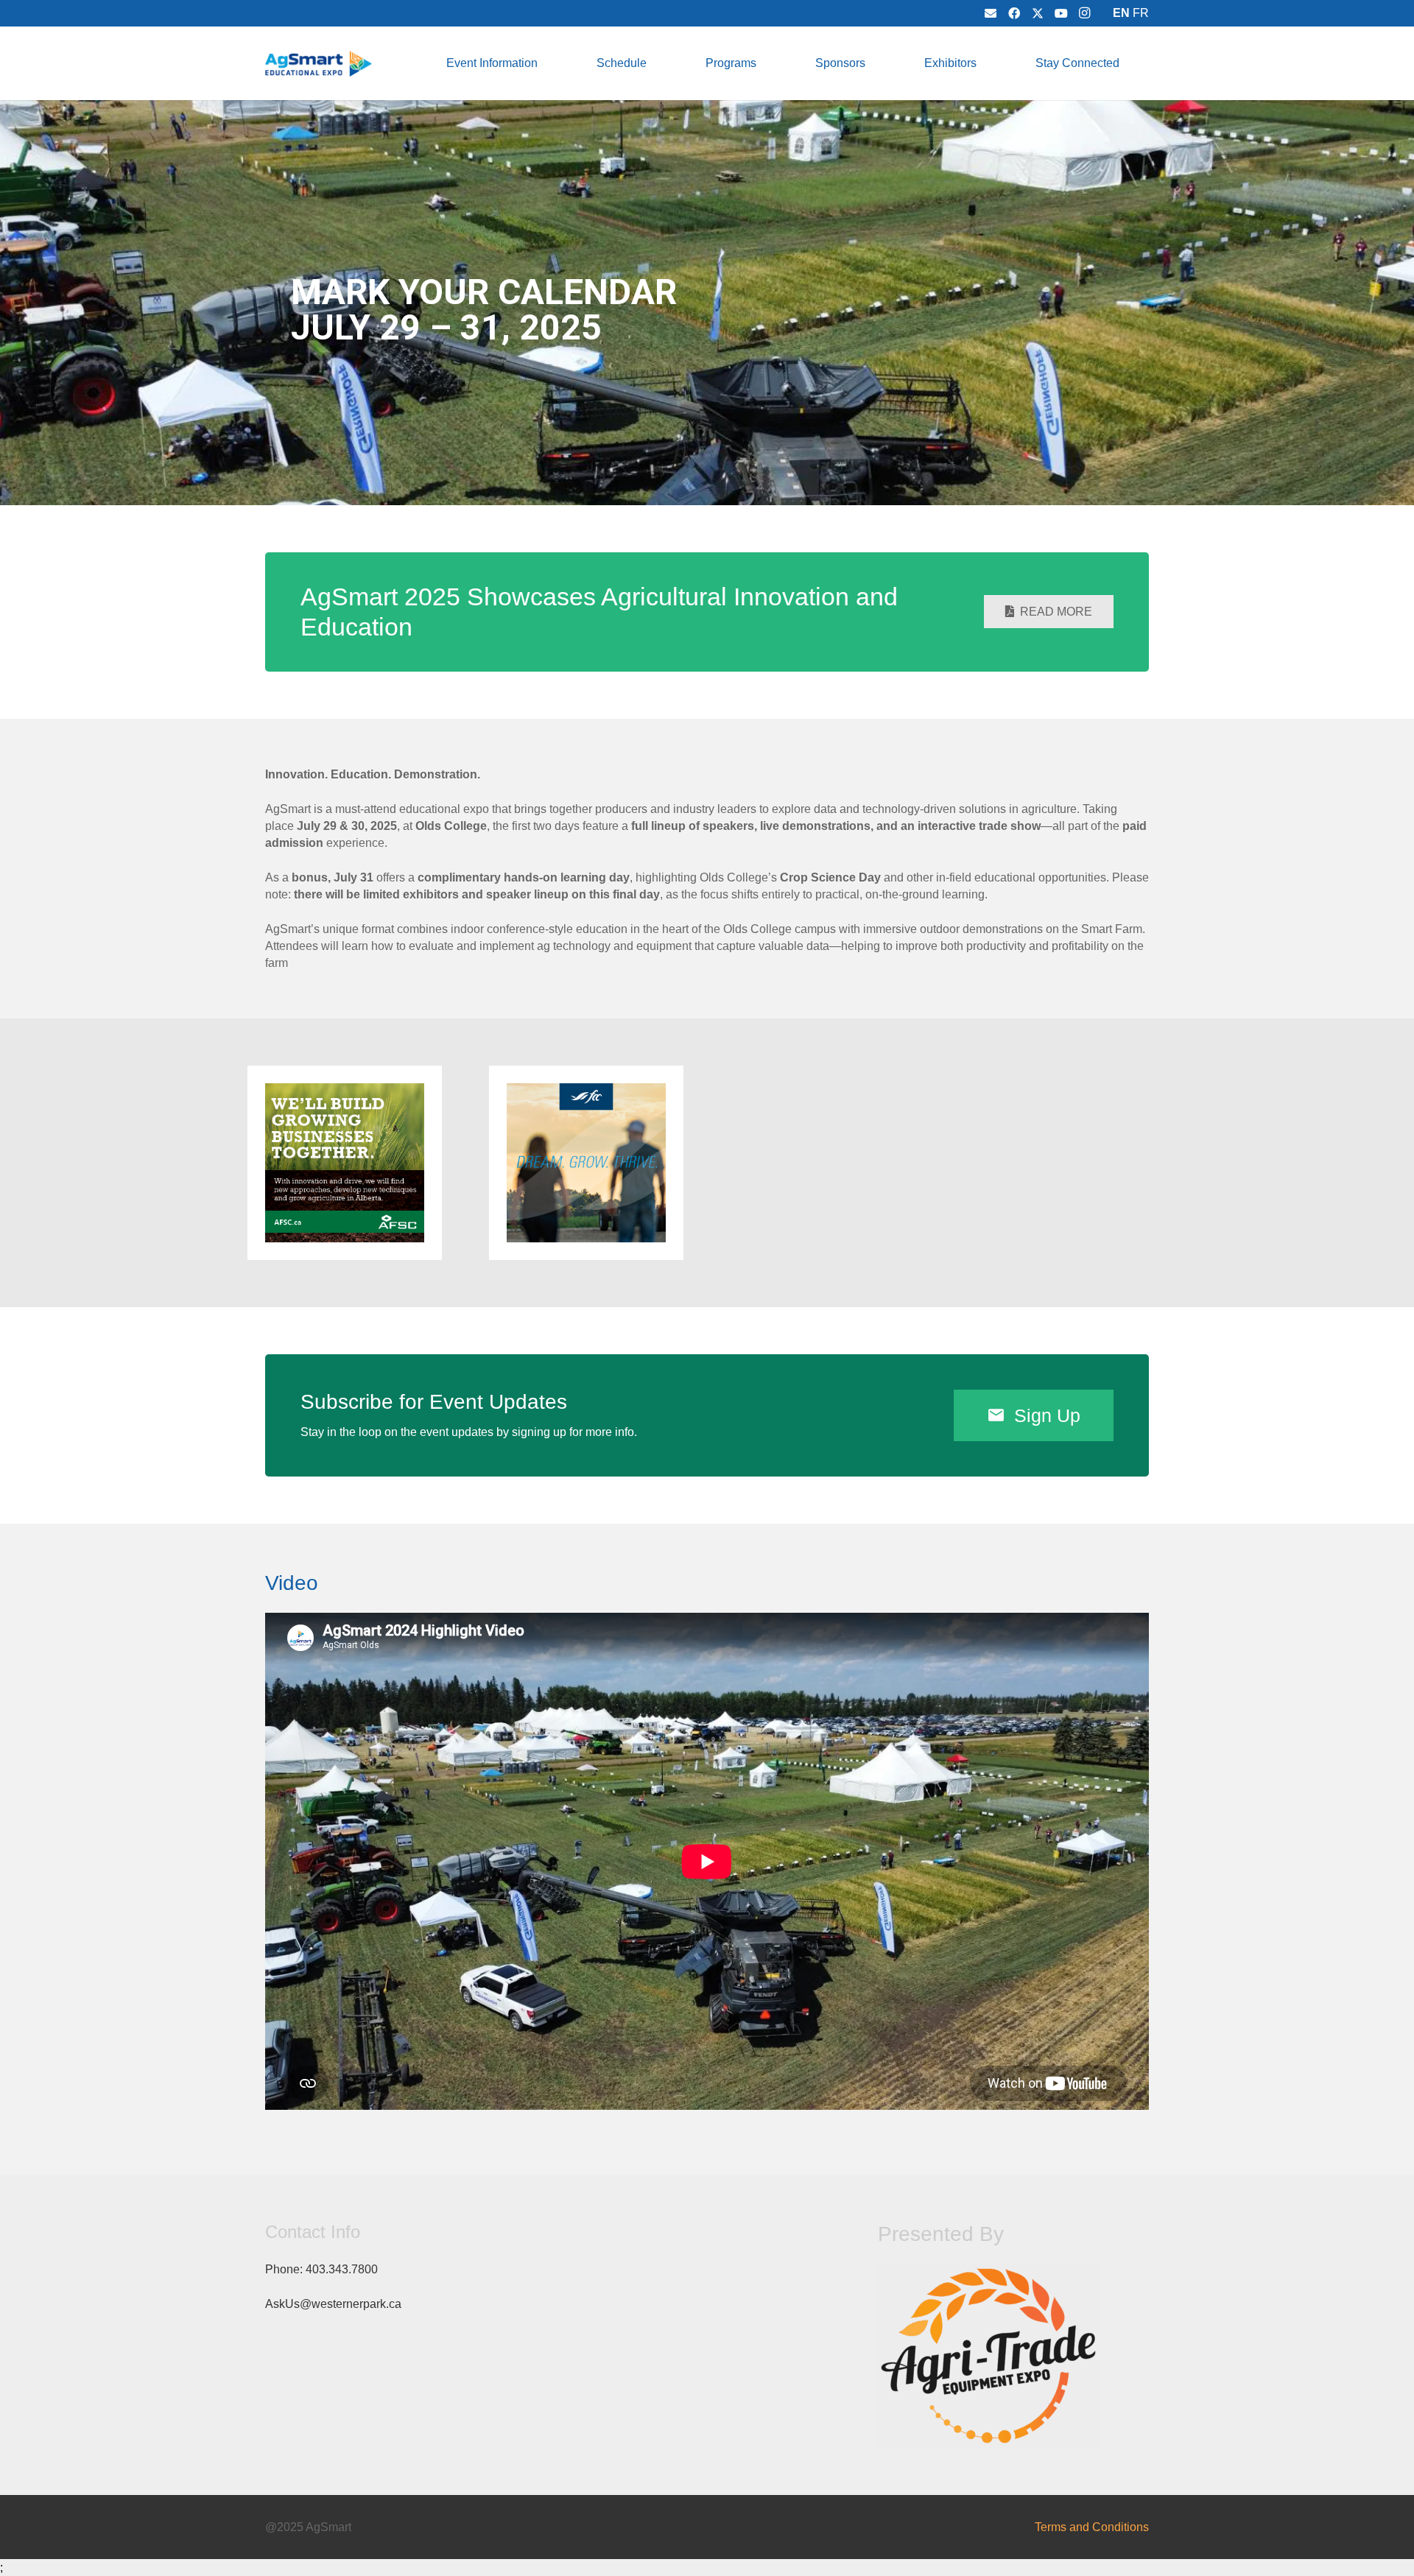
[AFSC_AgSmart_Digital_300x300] (345, 1163)
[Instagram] (1085, 13)
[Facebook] (1014, 13)
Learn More (996, 456)
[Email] (991, 13)
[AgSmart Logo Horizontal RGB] (319, 64)
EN (1121, 13)
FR (1141, 13)
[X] (1038, 13)
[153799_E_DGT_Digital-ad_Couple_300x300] (586, 1163)
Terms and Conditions (1092, 2527)
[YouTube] (1061, 13)
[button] (548, 63)
